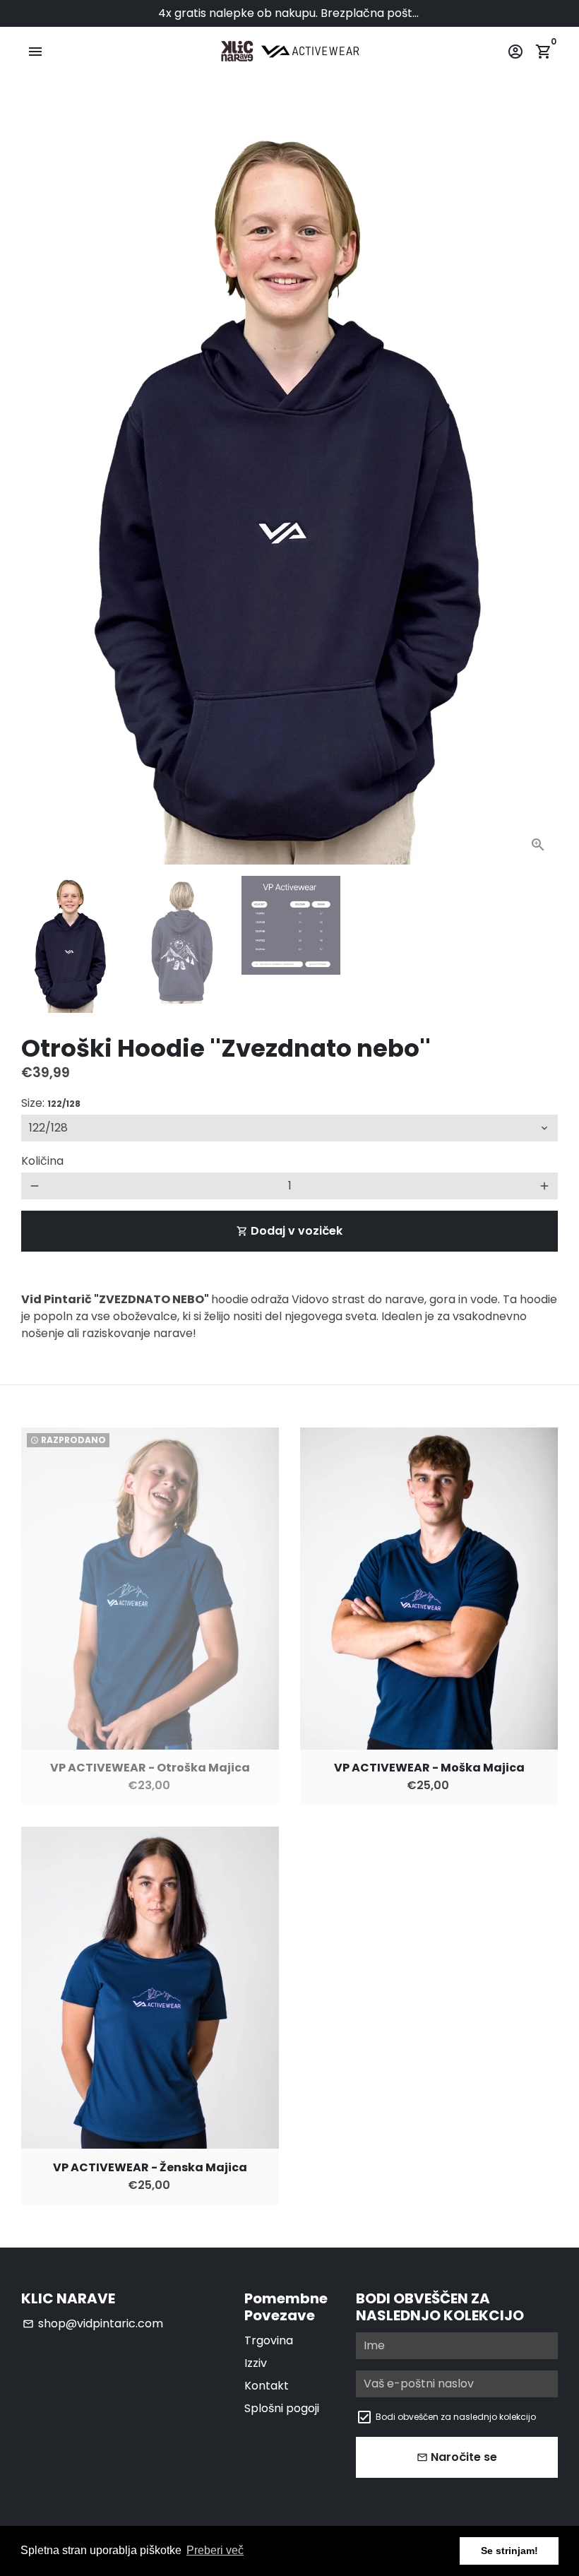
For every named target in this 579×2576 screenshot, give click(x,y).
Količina (42, 1161)
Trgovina (269, 2340)
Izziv (256, 2363)
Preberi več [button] (215, 2550)
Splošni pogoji (282, 2408)
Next (539, 492)
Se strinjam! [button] (509, 2551)
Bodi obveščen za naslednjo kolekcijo (456, 2417)
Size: (51, 1103)
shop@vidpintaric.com (93, 2323)
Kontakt (267, 2386)
